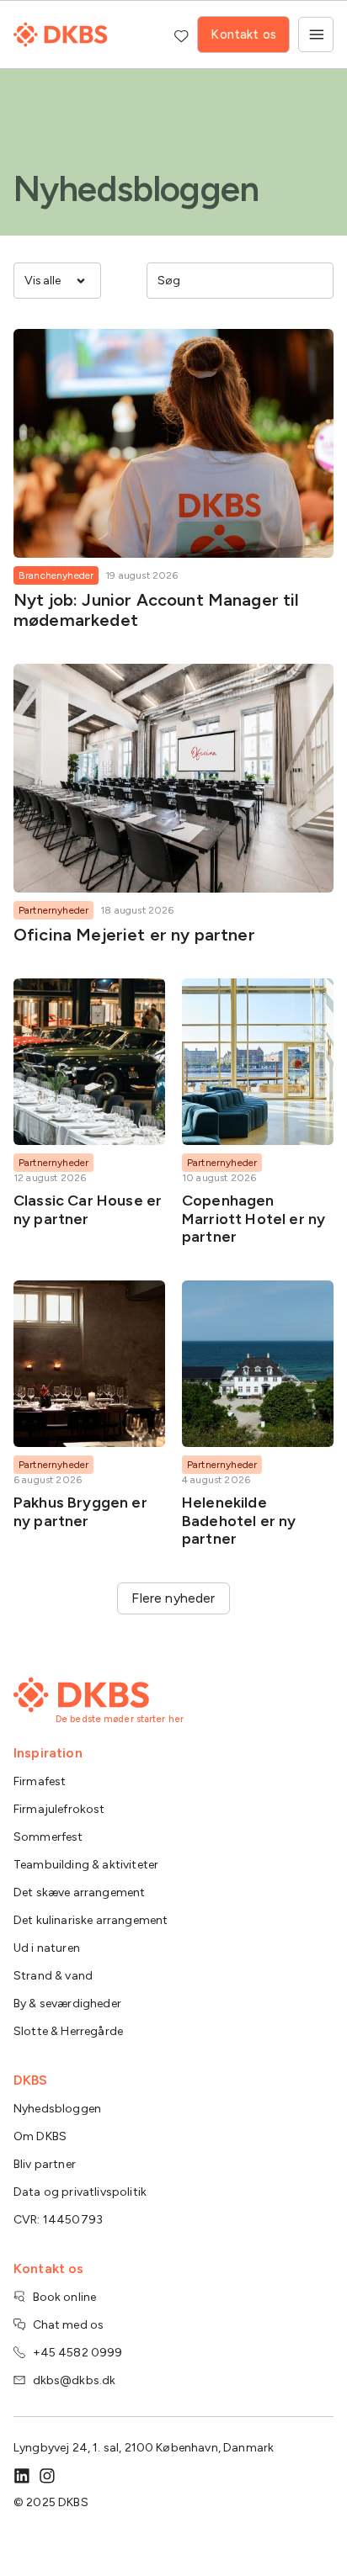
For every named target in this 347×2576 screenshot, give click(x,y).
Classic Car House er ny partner (88, 1210)
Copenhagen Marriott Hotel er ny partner (254, 1219)
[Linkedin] (22, 2476)
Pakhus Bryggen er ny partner (80, 1512)
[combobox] (228, 280)
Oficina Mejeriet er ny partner (134, 935)
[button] (173, 1598)
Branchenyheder (56, 575)
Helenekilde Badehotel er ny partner (239, 1521)
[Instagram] (47, 2476)
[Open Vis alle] (81, 281)
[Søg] (315, 280)
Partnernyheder (53, 910)
